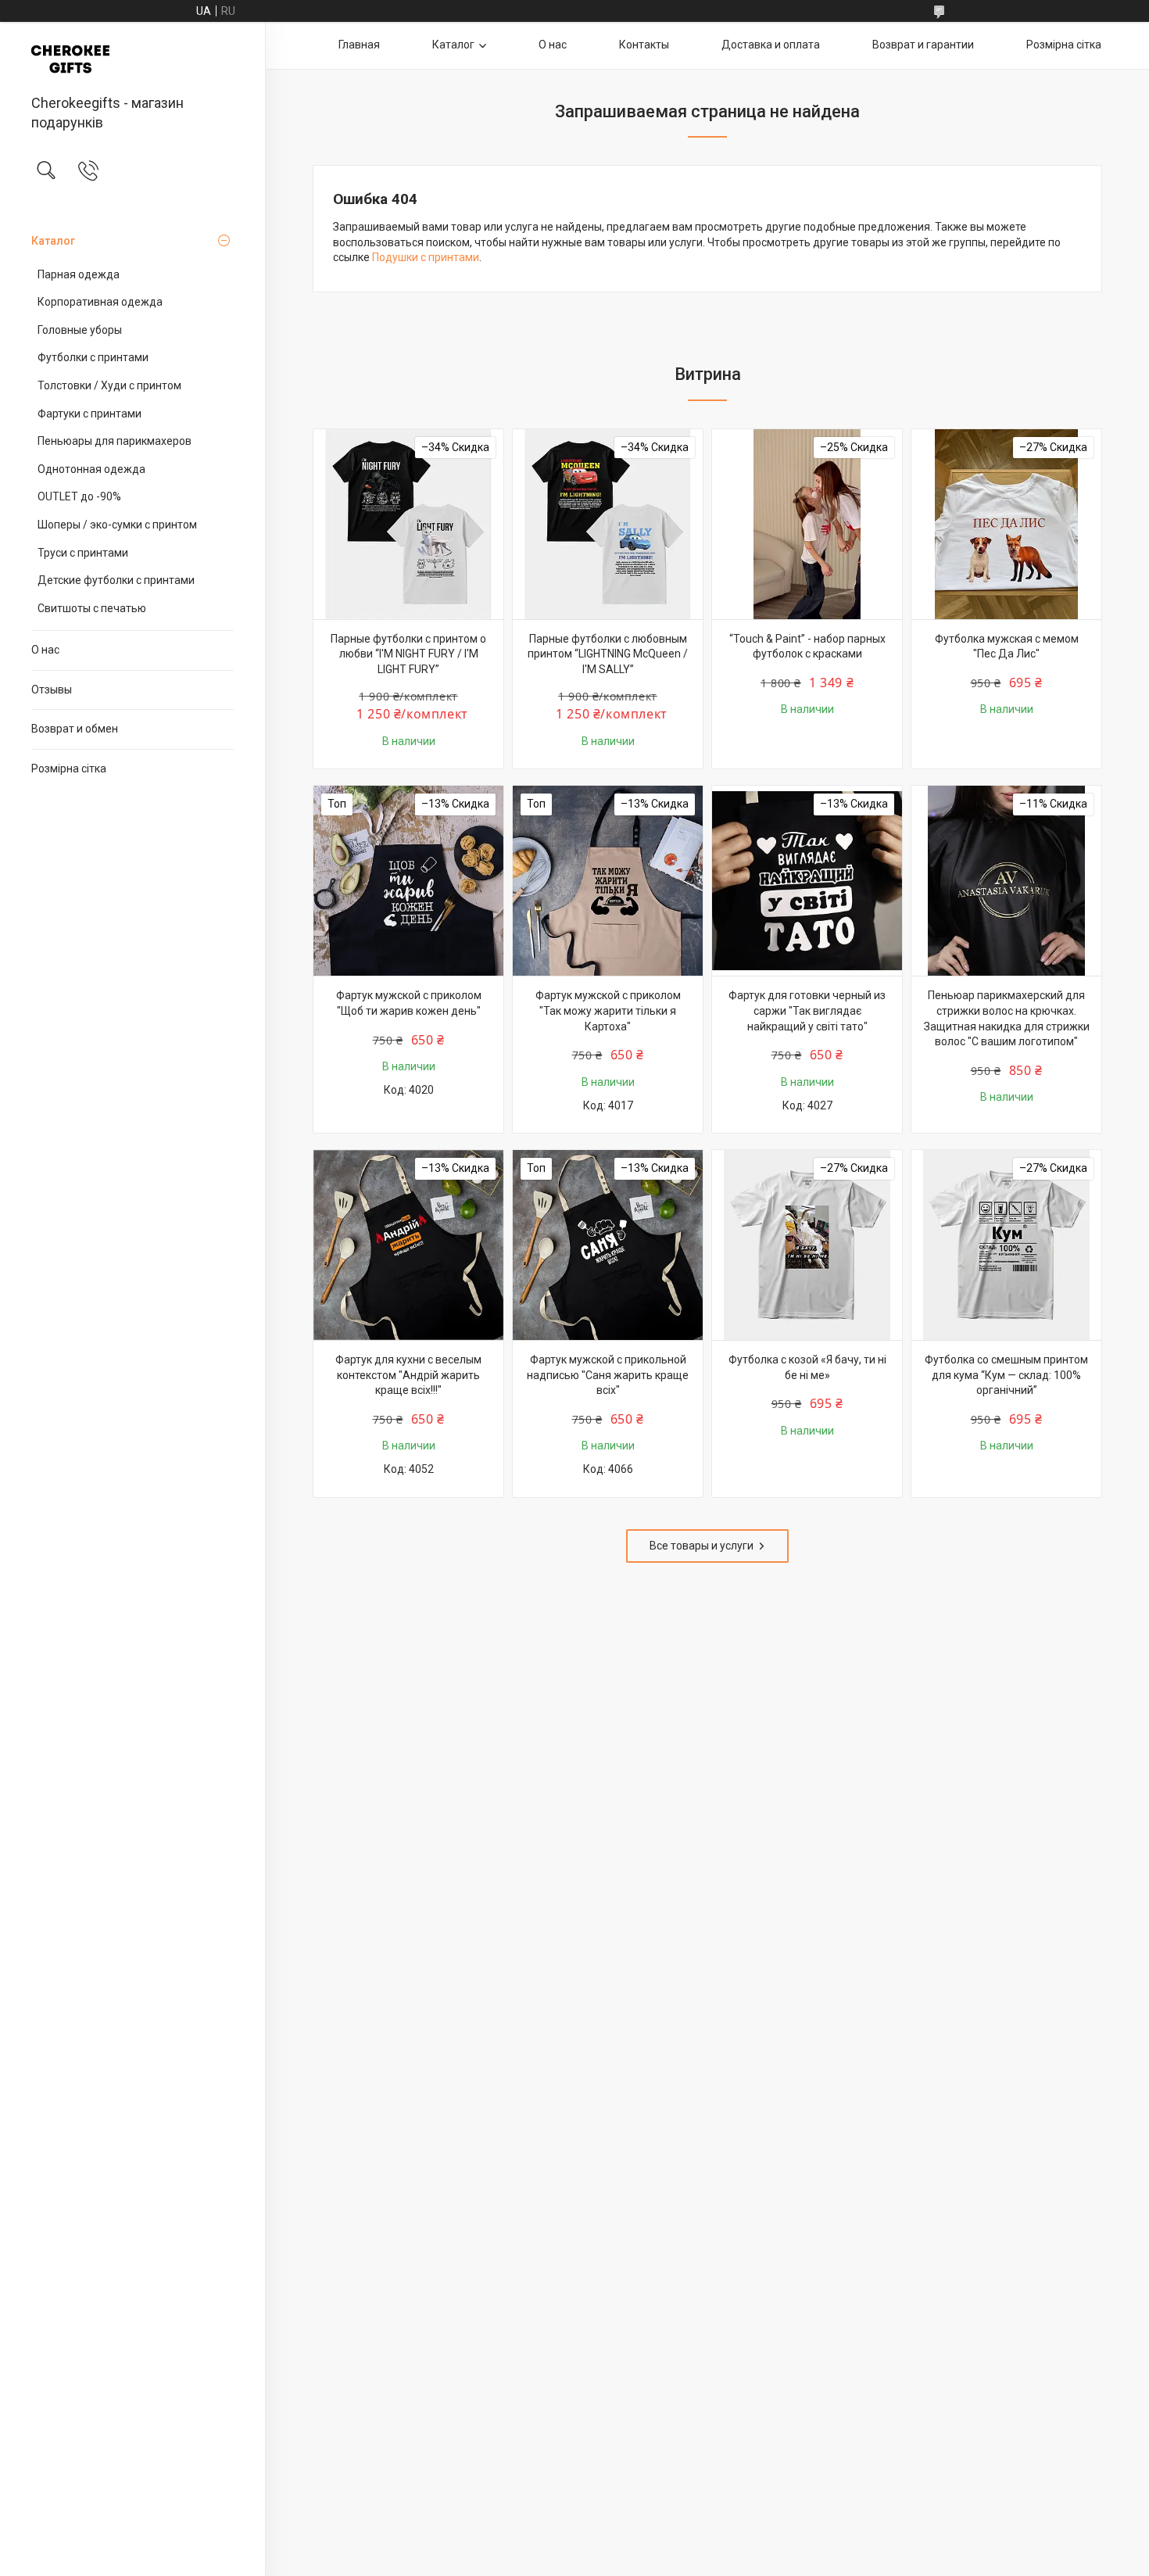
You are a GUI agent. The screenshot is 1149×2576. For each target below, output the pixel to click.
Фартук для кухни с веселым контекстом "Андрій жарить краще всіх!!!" (408, 1375)
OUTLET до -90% (79, 496)
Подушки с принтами (426, 257)
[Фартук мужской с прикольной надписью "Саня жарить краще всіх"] (608, 1245)
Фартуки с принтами (89, 414)
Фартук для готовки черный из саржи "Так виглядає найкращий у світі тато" (807, 1010)
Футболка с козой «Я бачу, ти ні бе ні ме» (807, 1367)
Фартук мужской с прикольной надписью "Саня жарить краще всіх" (608, 1375)
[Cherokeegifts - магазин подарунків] (132, 59)
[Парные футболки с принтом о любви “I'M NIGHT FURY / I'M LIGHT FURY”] (408, 524)
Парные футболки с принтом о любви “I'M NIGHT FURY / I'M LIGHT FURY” (408, 654)
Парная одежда (79, 274)
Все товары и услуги (702, 1546)
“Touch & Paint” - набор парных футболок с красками (807, 647)
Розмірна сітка (69, 769)
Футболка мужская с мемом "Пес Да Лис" (1007, 647)
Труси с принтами (83, 553)
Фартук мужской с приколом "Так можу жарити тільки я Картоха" (608, 1010)
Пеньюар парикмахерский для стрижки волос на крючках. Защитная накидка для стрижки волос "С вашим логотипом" (1007, 1018)
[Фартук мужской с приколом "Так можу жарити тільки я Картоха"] (608, 881)
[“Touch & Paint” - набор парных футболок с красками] (807, 524)
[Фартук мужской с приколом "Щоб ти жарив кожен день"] (408, 881)
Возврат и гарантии (923, 45)
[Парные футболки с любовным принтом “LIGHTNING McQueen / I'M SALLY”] (608, 524)
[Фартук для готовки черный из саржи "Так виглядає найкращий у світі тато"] (807, 881)
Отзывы (52, 690)
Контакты (644, 45)
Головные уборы (80, 330)
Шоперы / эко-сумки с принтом (117, 525)
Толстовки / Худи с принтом (109, 385)
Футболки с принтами (93, 357)
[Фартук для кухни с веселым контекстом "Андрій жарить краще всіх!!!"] (408, 1245)
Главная (359, 45)
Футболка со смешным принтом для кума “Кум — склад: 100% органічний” (1006, 1375)
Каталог (53, 241)
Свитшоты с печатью (92, 608)
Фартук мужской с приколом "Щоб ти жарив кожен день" (409, 1003)
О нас (45, 650)
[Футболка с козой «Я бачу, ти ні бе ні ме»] (807, 1245)
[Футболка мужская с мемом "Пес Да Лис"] (1006, 524)
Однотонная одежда (91, 469)
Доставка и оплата (771, 45)
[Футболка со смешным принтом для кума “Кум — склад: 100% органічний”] (1006, 1245)
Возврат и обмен (75, 729)
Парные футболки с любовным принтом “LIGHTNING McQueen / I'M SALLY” (608, 654)
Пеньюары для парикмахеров (115, 441)
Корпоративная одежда (100, 302)
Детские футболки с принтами (116, 580)
